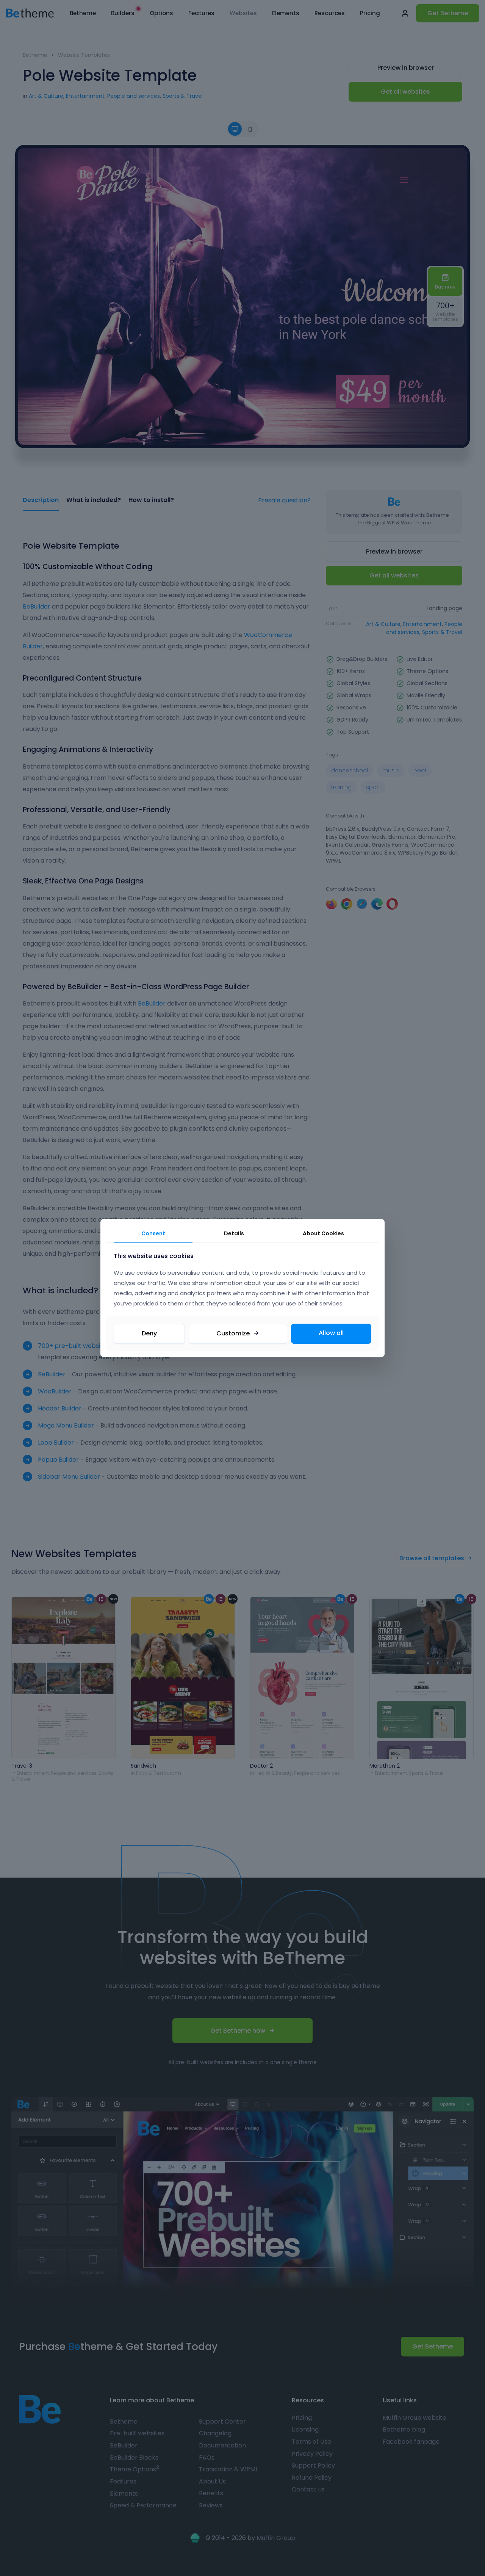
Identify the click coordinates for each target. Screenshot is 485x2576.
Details (234, 1233)
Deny (149, 1333)
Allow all (331, 1333)
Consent (153, 1233)
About (323, 1233)
